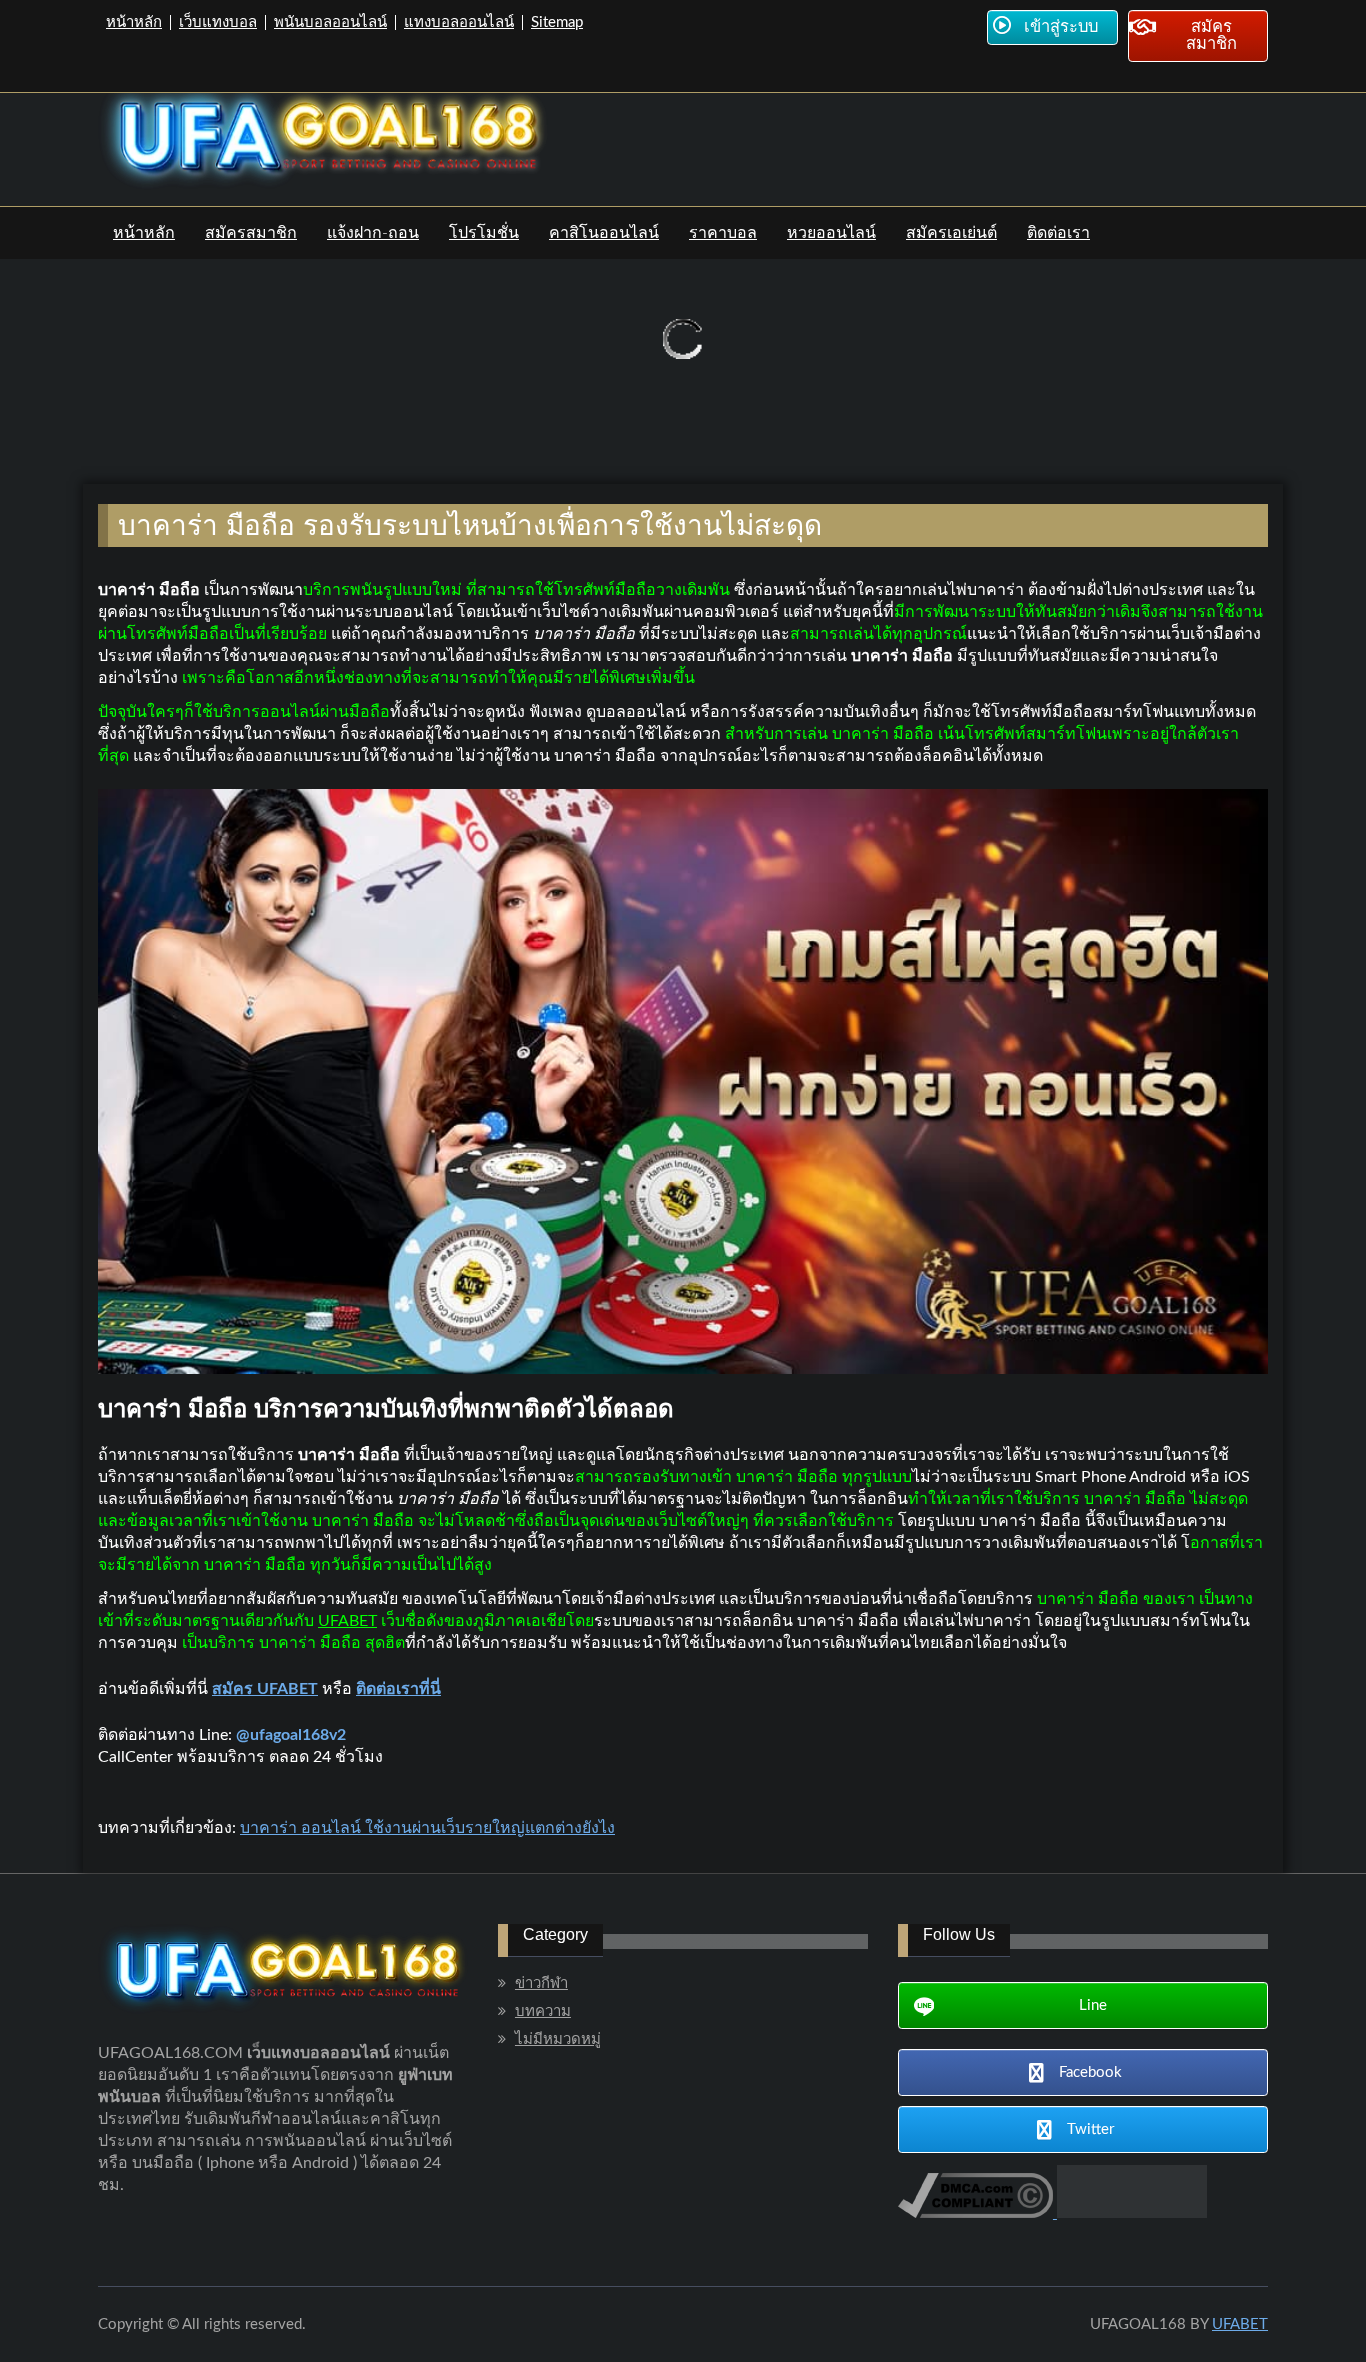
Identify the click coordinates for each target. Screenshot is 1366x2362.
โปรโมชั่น (484, 233)
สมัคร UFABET (265, 1689)
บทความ (543, 2011)
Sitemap (557, 22)
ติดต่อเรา (1058, 233)
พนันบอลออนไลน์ (330, 22)
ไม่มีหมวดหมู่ (558, 2039)
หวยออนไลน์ (831, 233)
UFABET (347, 1621)
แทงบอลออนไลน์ (459, 22)
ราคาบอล (723, 233)
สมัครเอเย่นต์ (951, 233)
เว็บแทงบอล (218, 22)
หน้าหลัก (134, 22)
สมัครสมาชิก (251, 233)
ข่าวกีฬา (541, 1983)
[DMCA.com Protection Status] (1130, 2213)
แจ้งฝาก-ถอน (373, 233)
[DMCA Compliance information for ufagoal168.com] (975, 2213)
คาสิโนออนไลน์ (604, 233)
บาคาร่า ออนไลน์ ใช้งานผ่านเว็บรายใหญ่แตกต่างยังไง (427, 1828)
